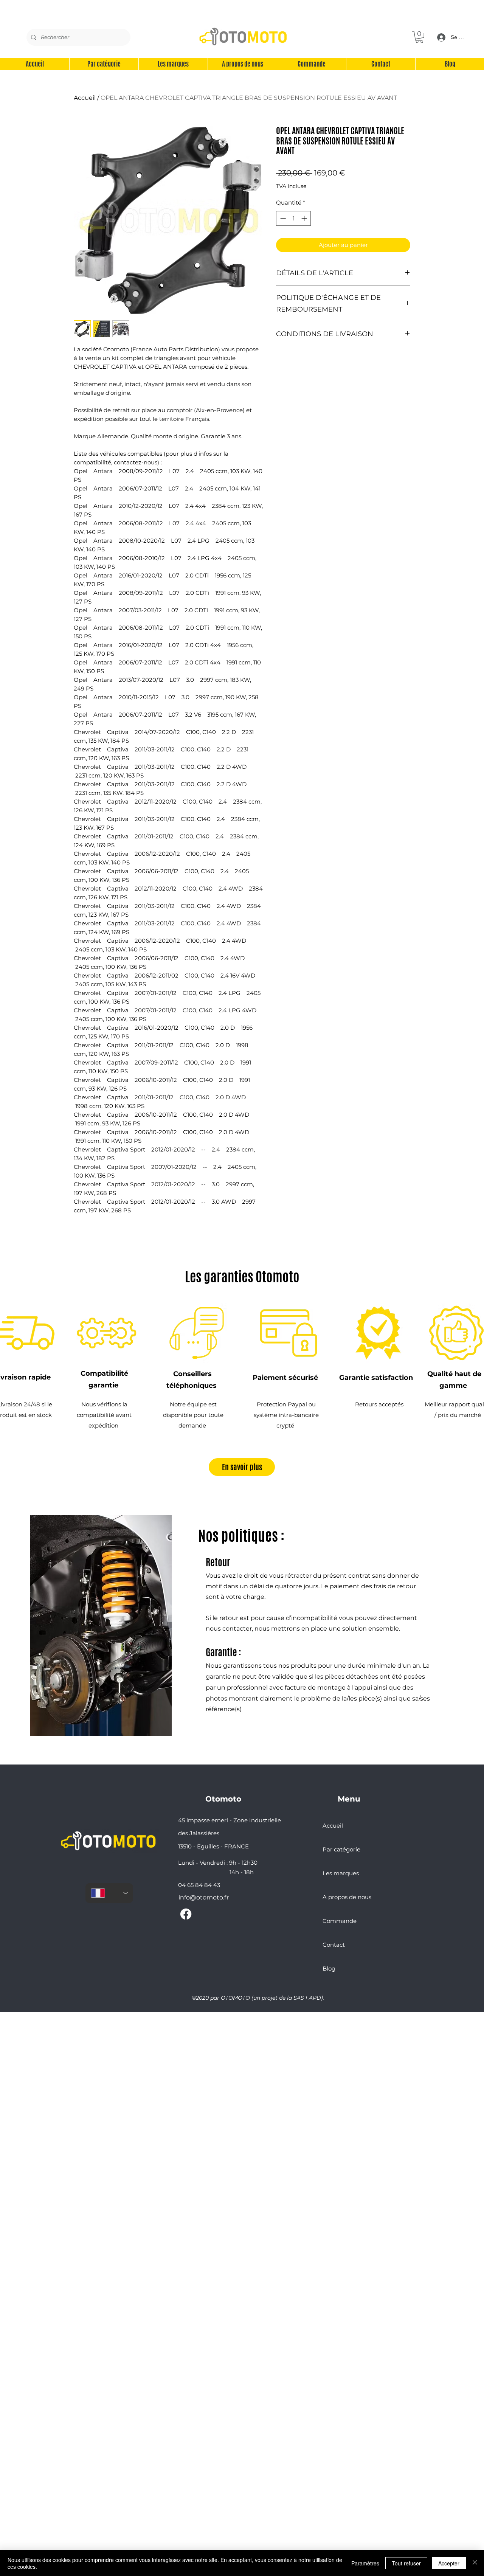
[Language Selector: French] (109, 1893)
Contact (334, 1945)
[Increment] (305, 218)
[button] (419, 37)
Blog (329, 1968)
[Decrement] (282, 218)
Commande (340, 1921)
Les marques (341, 1873)
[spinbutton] (294, 218)
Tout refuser (406, 2563)
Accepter (449, 2563)
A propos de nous (347, 1897)
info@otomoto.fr (204, 1897)
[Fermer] (475, 2563)
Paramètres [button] (365, 2563)
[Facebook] (186, 1914)
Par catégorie (341, 1849)
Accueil (85, 98)
